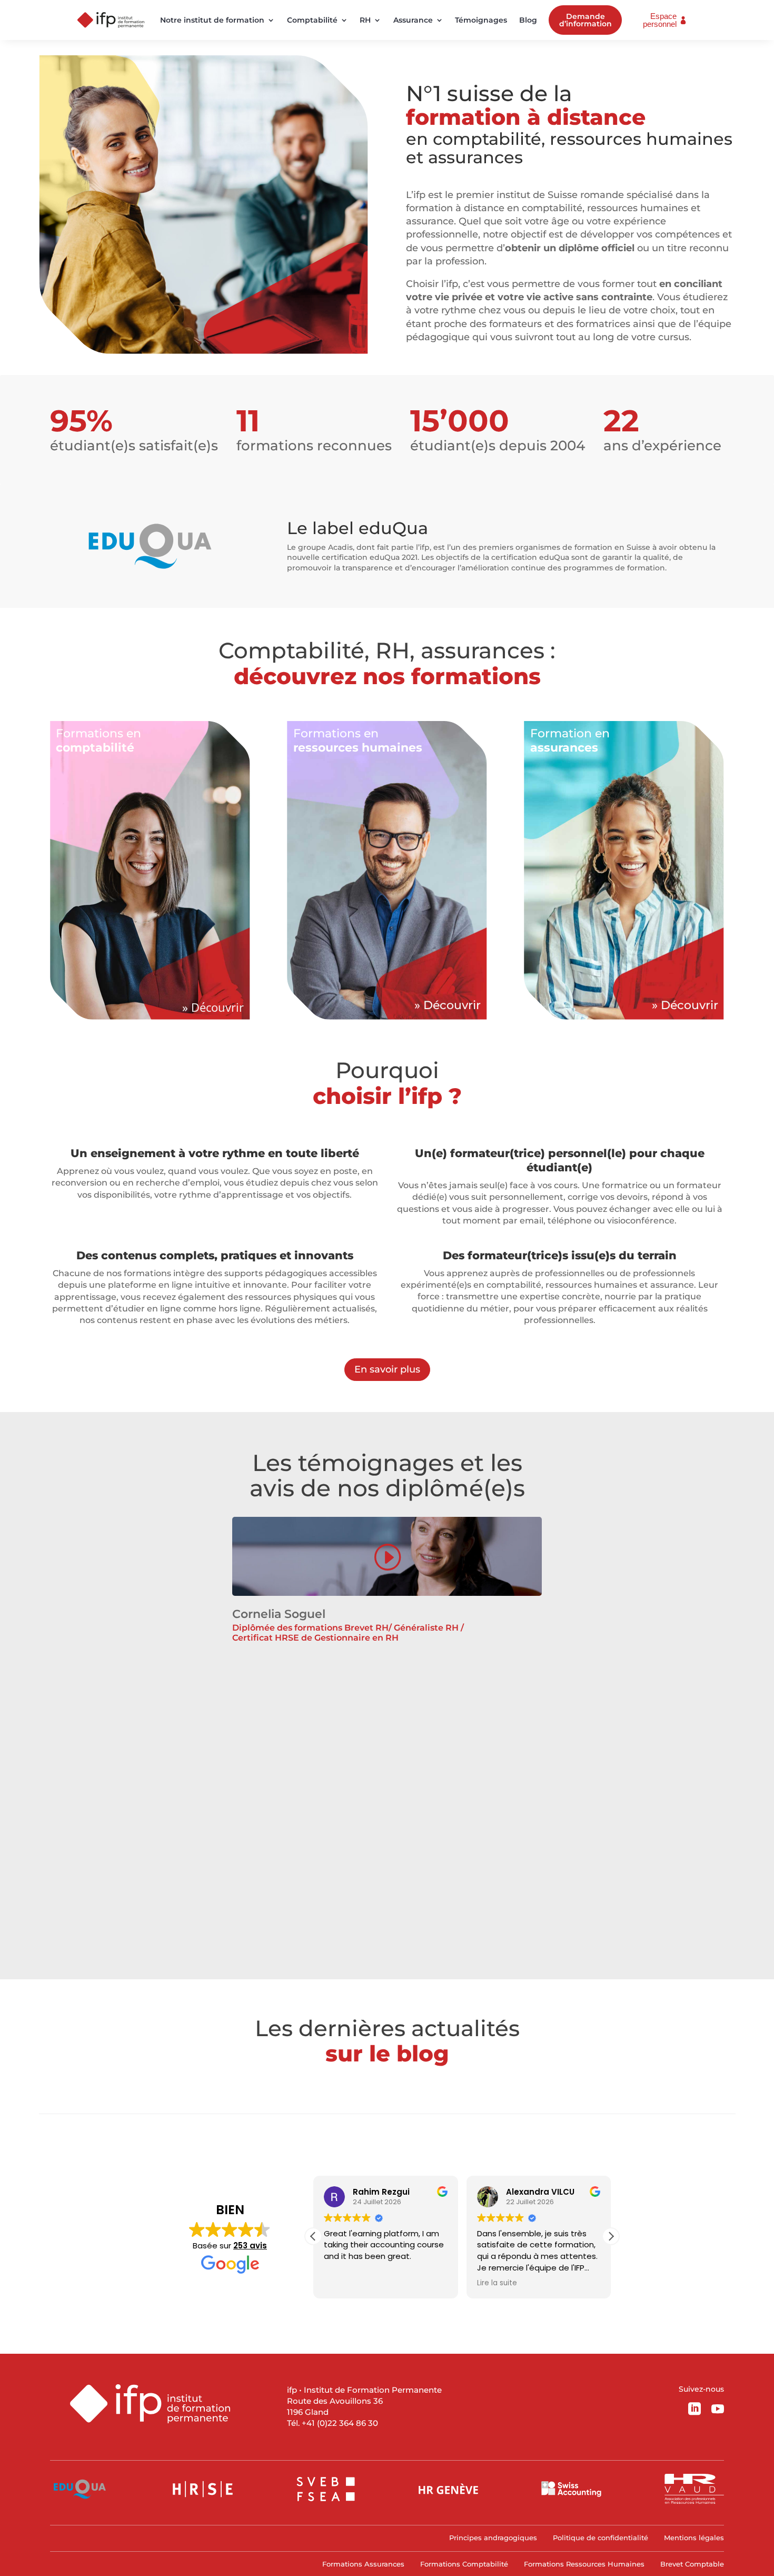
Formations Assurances (363, 2564)
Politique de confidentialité (601, 2538)
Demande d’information (586, 20)
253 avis (250, 2246)
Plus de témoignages (387, 1937)
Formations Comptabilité (464, 2564)
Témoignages (481, 20)
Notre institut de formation (212, 20)
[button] (611, 2236)
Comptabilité (312, 20)
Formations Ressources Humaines (584, 2564)
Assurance (413, 20)
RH (365, 20)
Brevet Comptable (692, 2564)
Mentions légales (694, 2538)
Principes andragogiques (493, 2538)
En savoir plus (387, 1369)
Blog (528, 20)
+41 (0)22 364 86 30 (340, 2423)
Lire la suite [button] (497, 2283)
